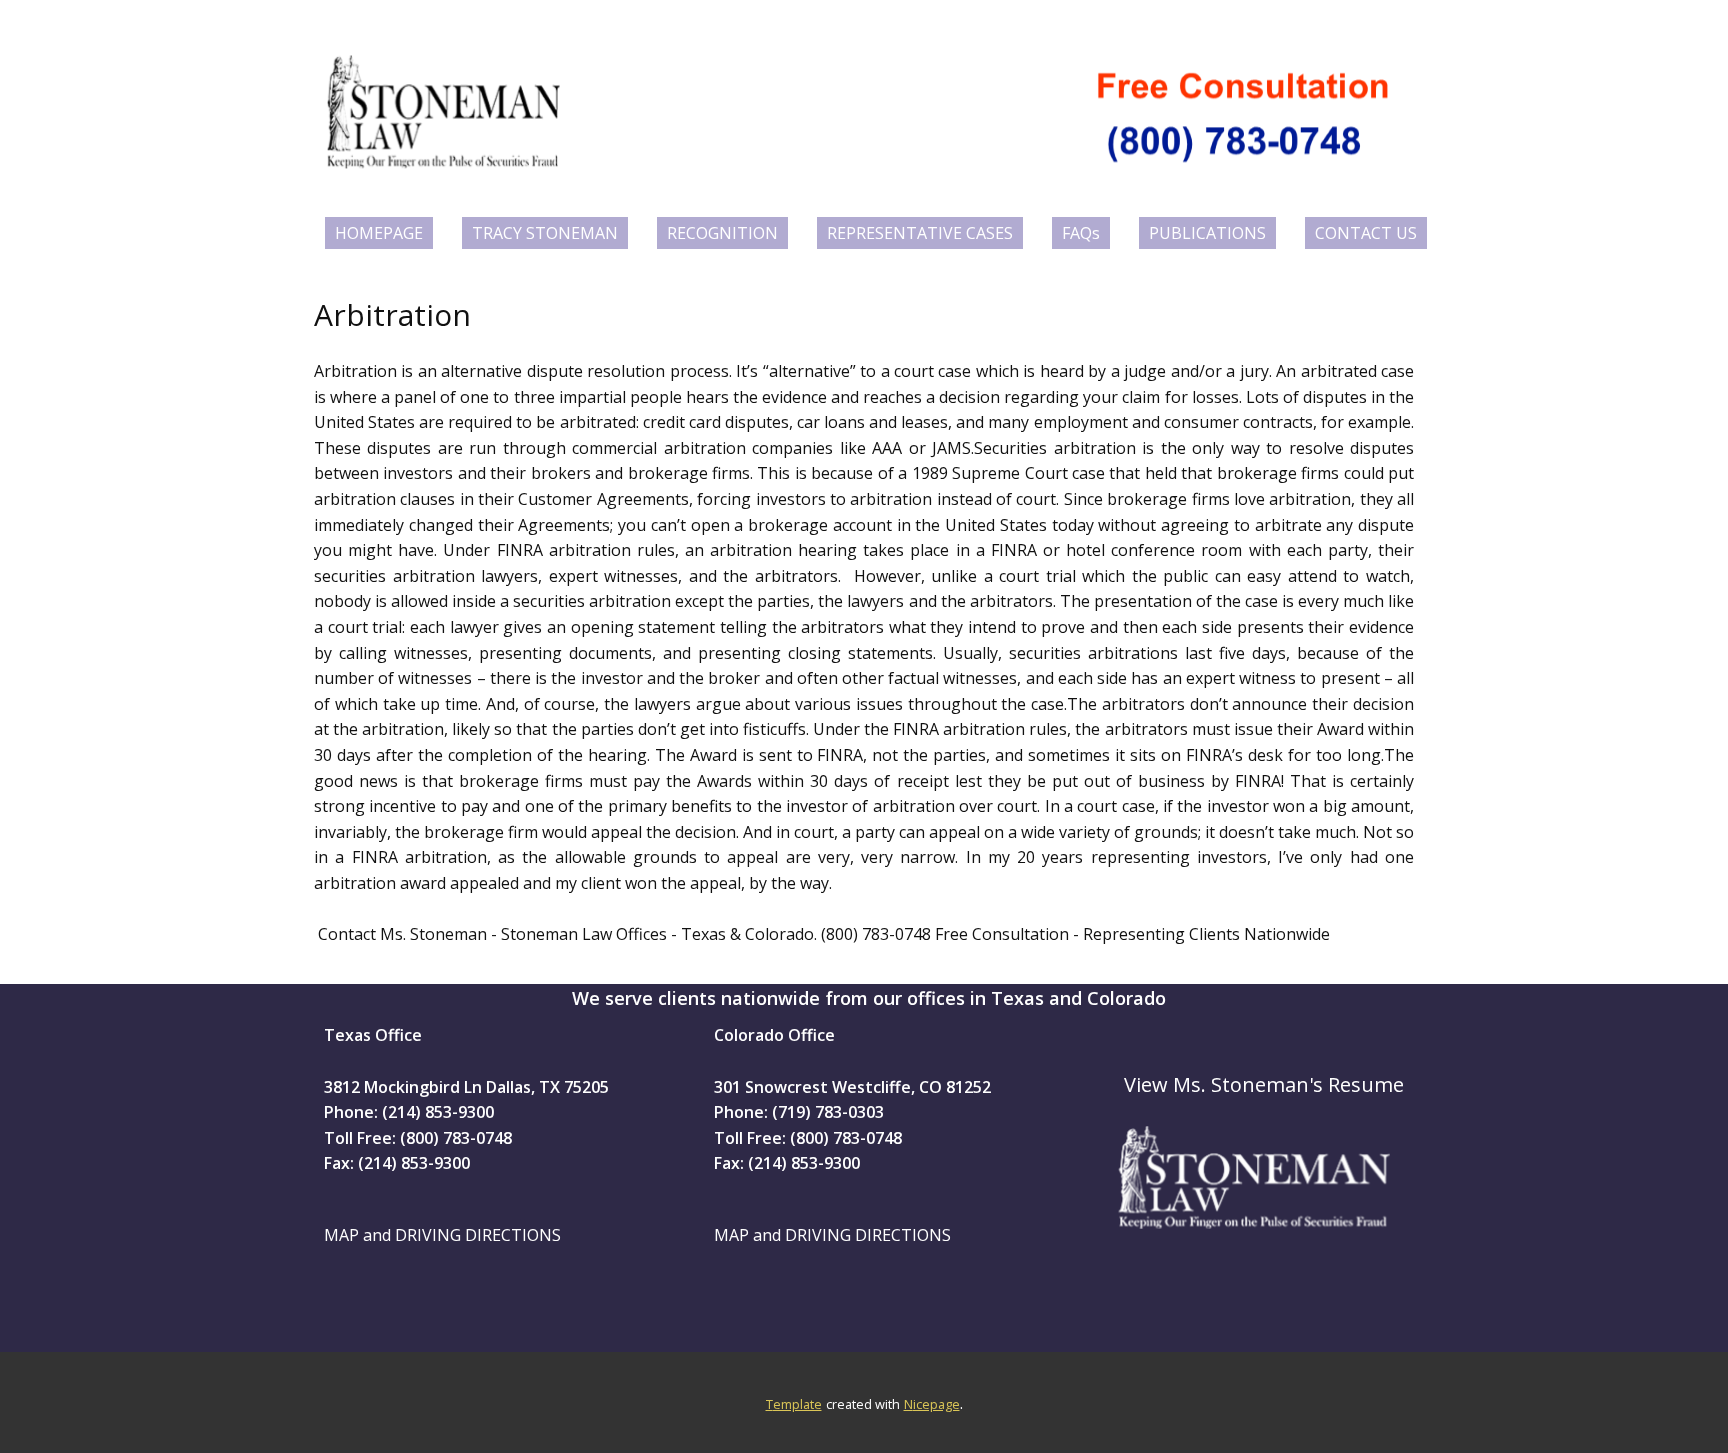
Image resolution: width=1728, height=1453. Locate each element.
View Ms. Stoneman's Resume (1264, 1084)
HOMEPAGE (379, 233)
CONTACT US (1366, 233)
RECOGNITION (722, 233)
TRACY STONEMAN (545, 233)
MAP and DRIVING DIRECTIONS (442, 1235)
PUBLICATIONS (1207, 233)
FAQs (1081, 233)
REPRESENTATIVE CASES (920, 233)
